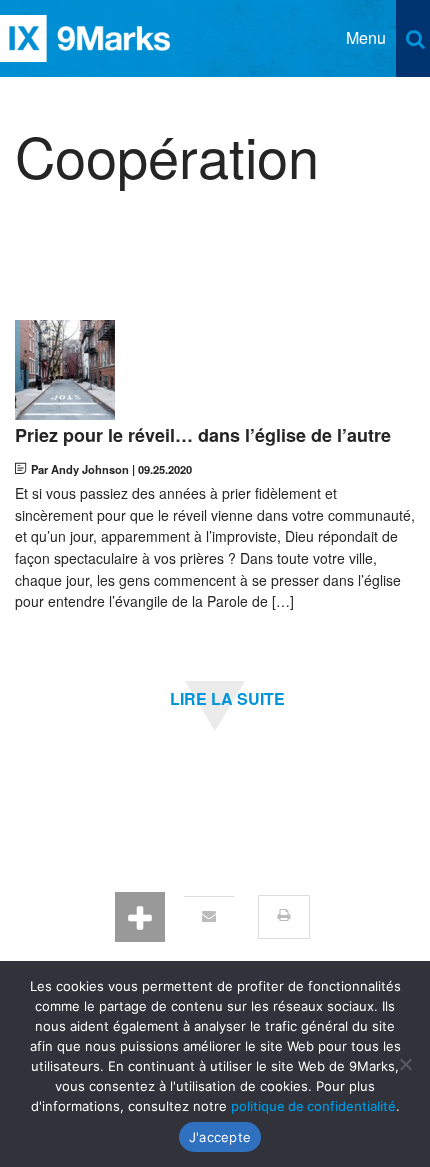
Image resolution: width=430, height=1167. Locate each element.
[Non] (405, 1064)
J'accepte (220, 1137)
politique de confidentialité (313, 1106)
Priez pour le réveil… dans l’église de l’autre (203, 436)
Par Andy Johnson (80, 469)
